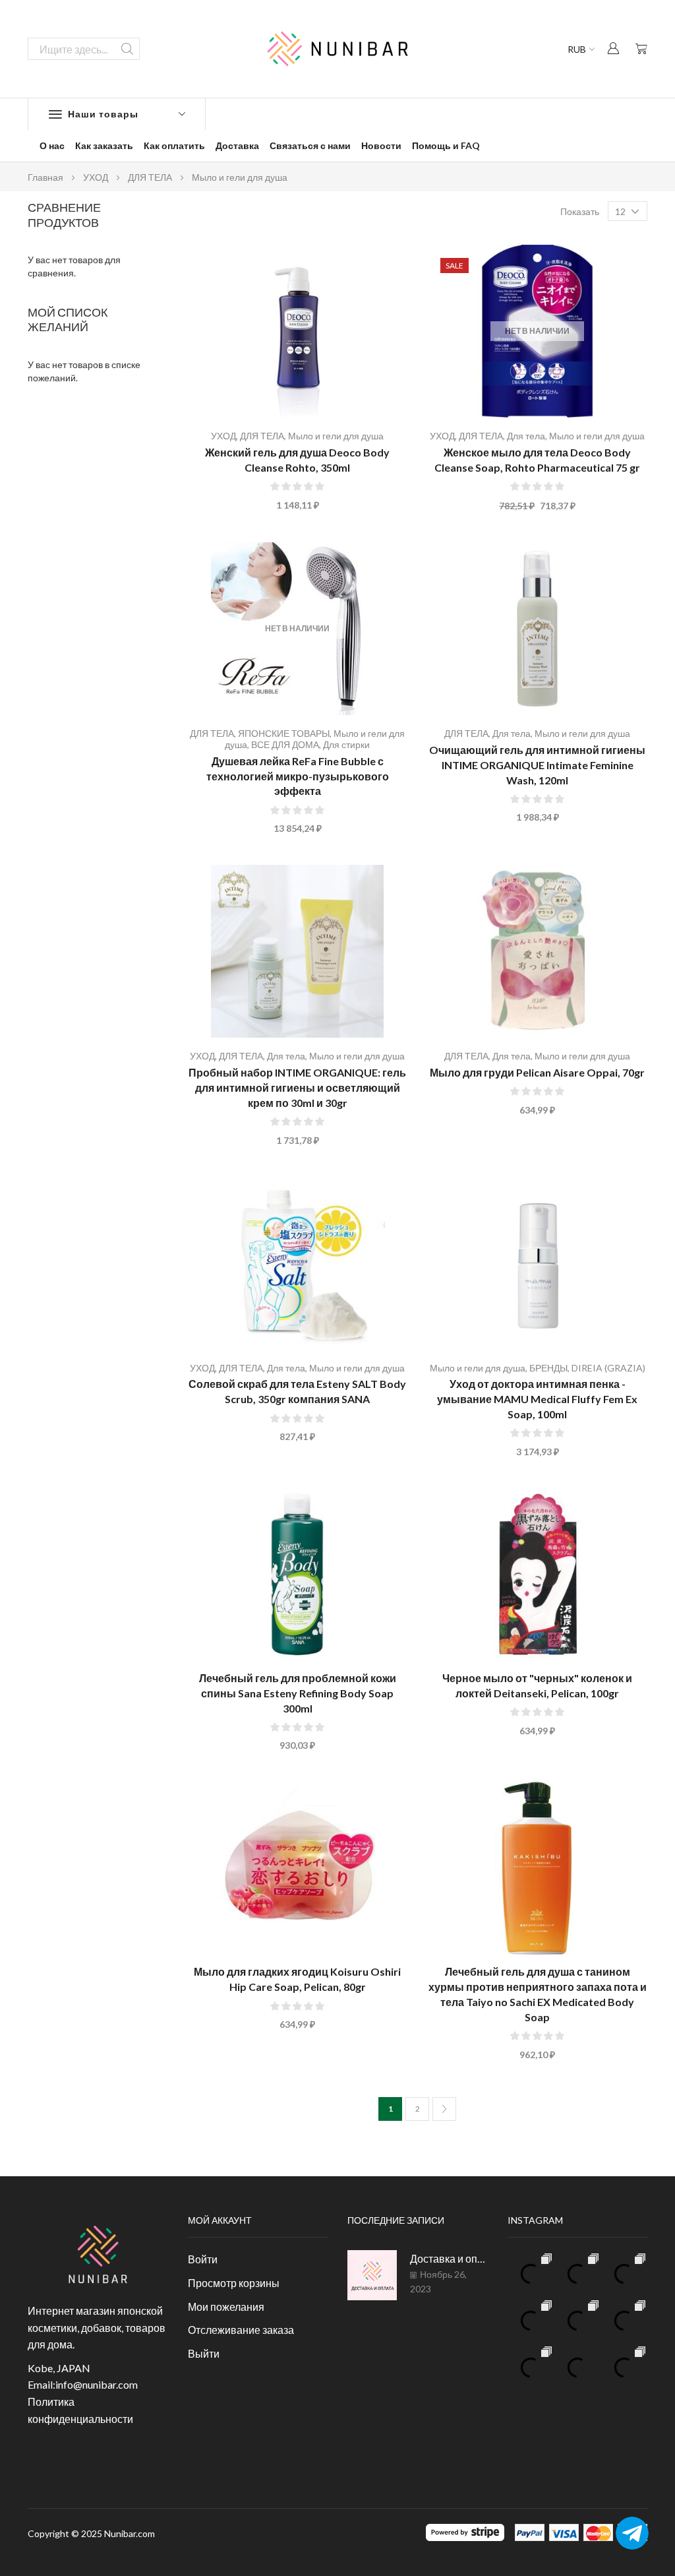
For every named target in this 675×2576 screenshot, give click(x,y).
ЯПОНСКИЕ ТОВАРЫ (284, 733)
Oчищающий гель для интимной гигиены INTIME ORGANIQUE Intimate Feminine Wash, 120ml (537, 765)
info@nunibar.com (97, 2384)
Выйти (204, 2353)
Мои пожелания (226, 2307)
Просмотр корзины (234, 2283)
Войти (203, 2259)
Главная (45, 177)
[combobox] (84, 49)
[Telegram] (632, 2533)
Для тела (526, 436)
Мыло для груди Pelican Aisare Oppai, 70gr (537, 1072)
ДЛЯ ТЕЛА (150, 177)
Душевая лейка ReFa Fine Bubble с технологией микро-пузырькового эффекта (298, 776)
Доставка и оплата (449, 2258)
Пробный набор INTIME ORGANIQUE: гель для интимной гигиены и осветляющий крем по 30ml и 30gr (297, 1087)
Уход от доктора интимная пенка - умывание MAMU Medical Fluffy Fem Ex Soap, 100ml (537, 1399)
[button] (613, 48)
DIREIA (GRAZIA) (608, 1368)
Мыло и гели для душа (336, 436)
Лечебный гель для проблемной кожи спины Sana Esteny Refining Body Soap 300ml (298, 1693)
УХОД (96, 177)
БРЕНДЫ (548, 1368)
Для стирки (346, 744)
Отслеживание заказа (241, 2330)
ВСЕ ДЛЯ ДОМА (285, 744)
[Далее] (444, 2109)
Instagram (535, 2220)
